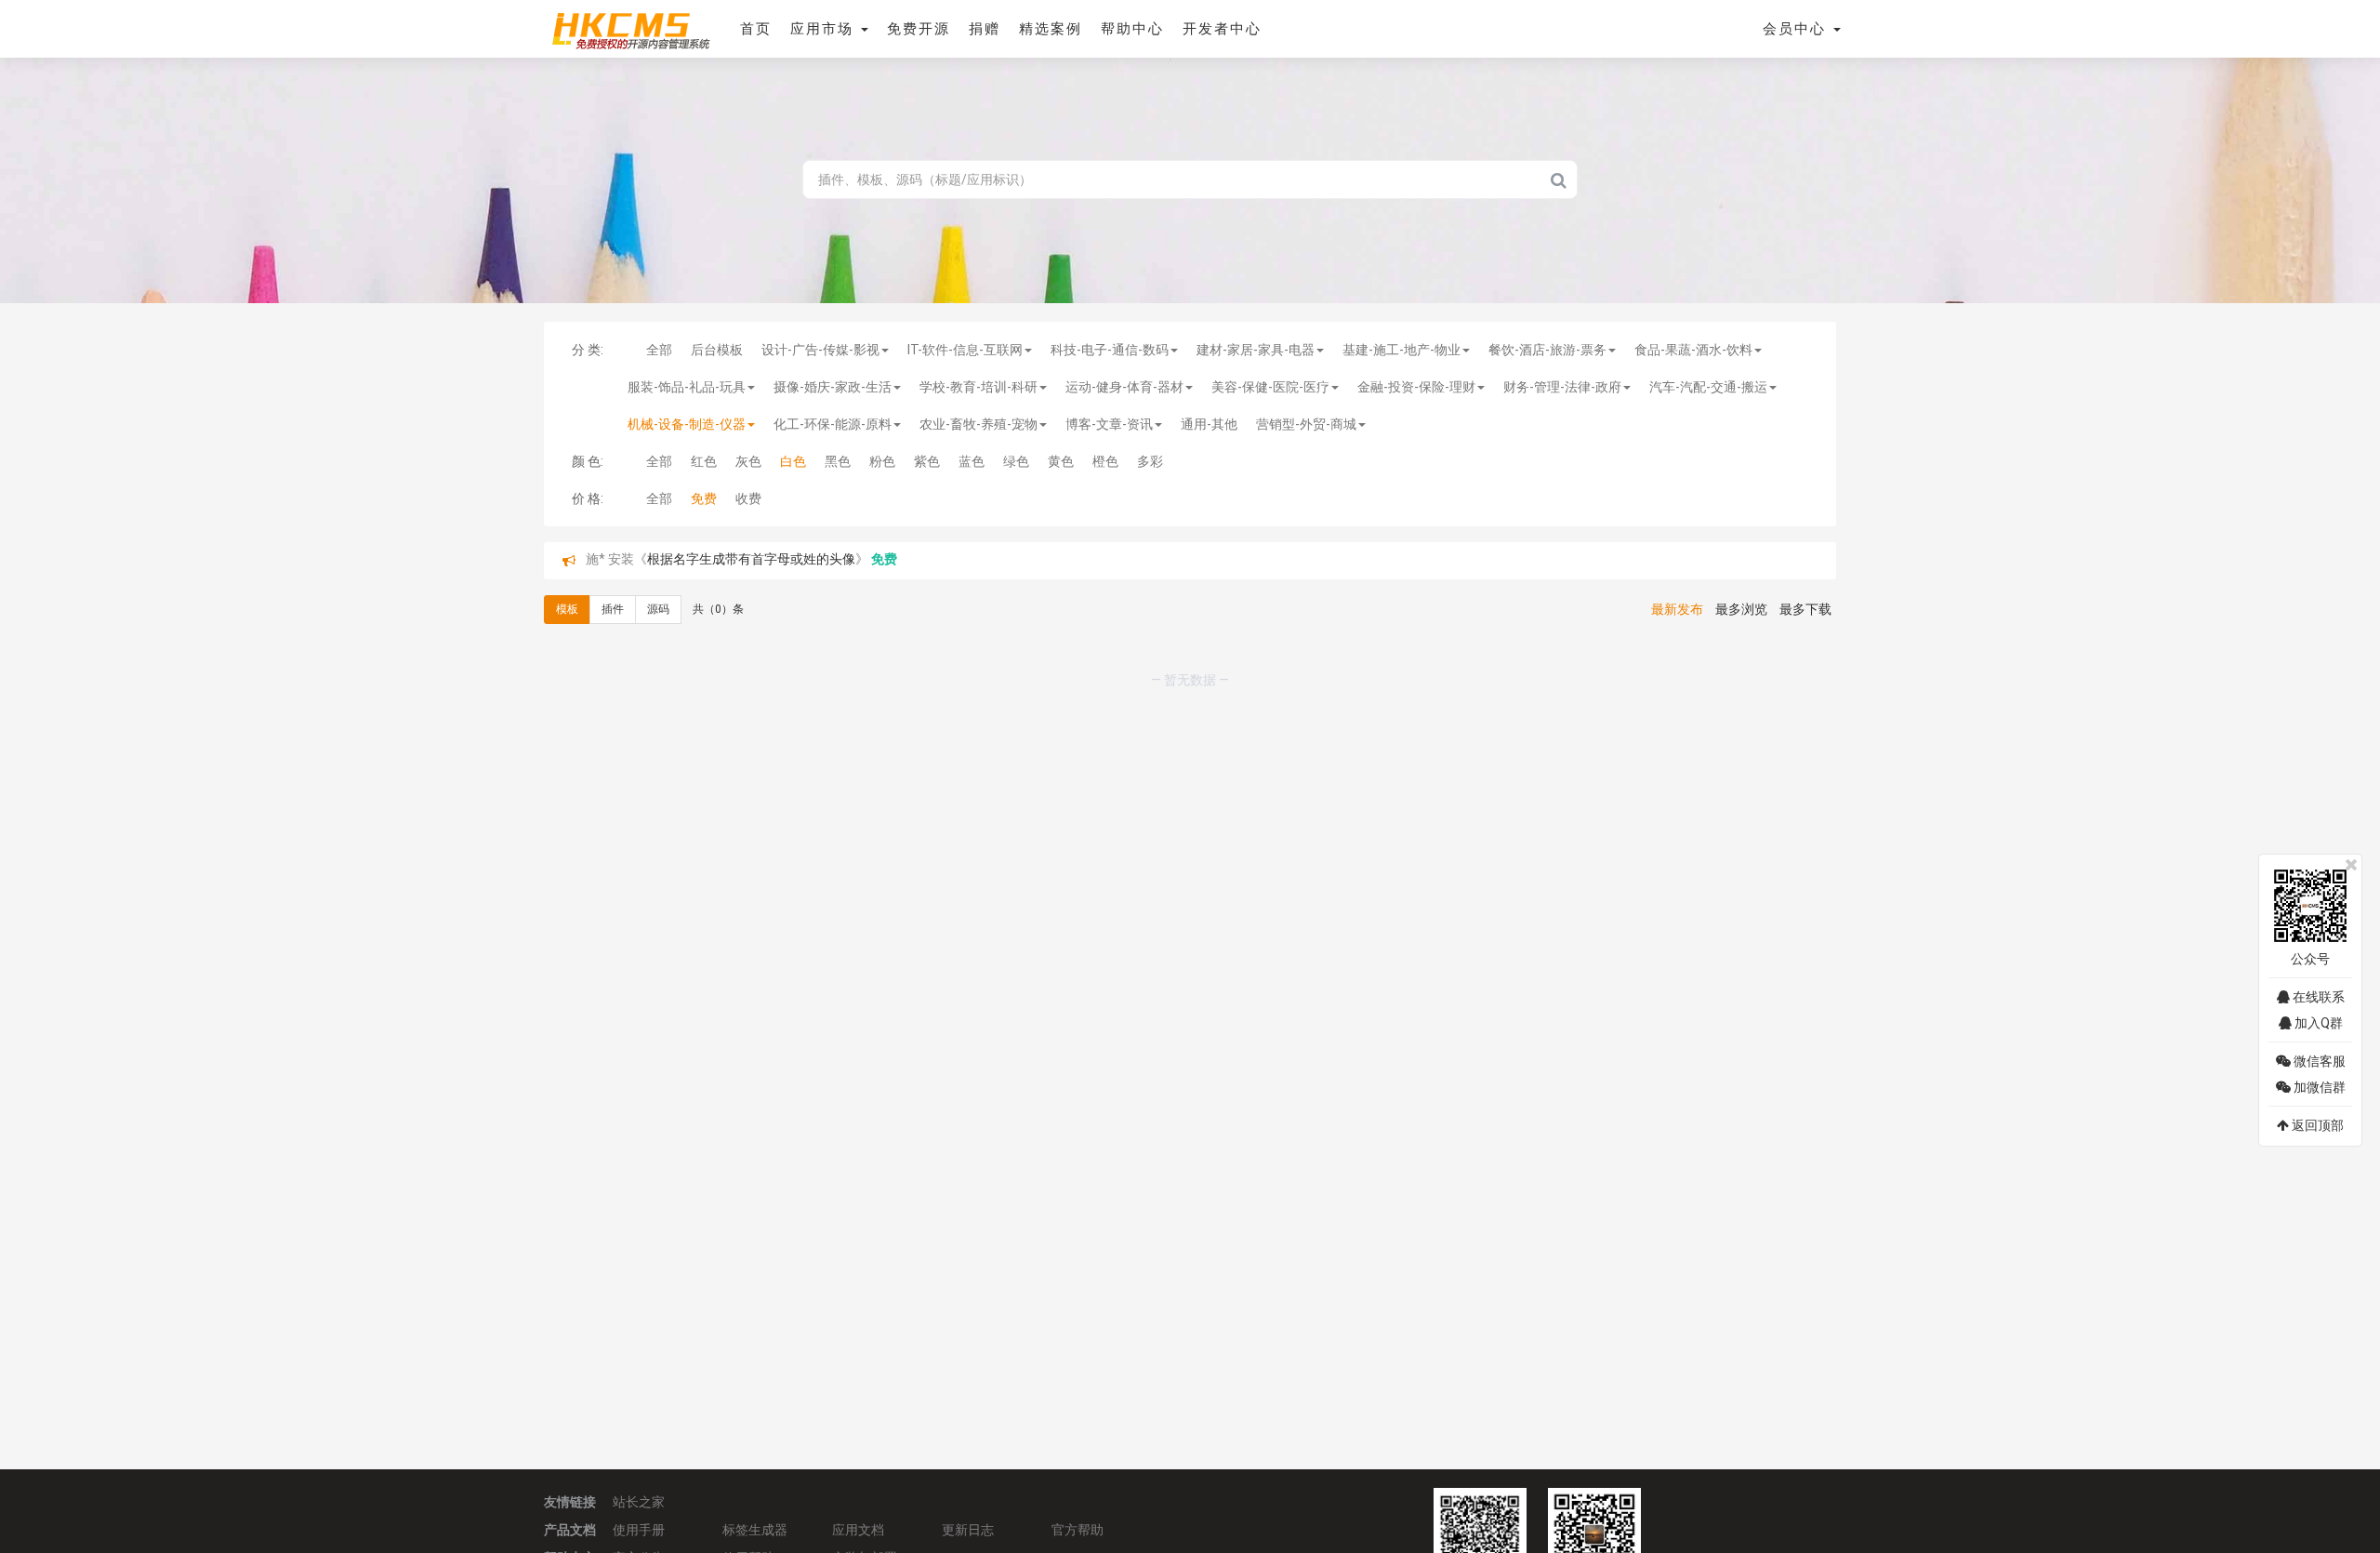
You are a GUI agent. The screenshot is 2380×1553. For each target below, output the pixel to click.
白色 (793, 461)
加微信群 (2318, 1087)
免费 (704, 498)
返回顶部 (2316, 1125)
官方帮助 (1078, 1530)
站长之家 (639, 1502)
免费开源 (919, 29)
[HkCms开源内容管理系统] (630, 28)
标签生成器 (755, 1530)
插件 (613, 609)
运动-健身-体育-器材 (1124, 387)
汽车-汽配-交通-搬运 (1708, 387)
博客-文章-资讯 (1109, 424)
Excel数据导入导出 (702, 561)
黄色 (1061, 461)
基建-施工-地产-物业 (1402, 350)
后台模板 (717, 350)
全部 (659, 350)
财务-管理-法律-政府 (1562, 387)
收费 (748, 498)
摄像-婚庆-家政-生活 (833, 387)
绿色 (1016, 461)
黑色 (838, 461)
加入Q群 (2317, 1023)
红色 (704, 461)
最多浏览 (1741, 609)
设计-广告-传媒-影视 (820, 350)
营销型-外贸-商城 (1306, 424)
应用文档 (858, 1530)
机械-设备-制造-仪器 (687, 424)
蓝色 (972, 461)
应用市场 (825, 29)
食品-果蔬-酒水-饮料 (1693, 350)
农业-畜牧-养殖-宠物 (978, 424)
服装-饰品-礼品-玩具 (687, 387)
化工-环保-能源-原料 (833, 424)
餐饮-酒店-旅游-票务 (1547, 350)
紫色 (927, 461)
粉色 (882, 461)
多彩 (1150, 461)
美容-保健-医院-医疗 (1270, 387)
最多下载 (1805, 609)
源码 (658, 609)
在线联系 (2317, 997)
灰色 (748, 461)
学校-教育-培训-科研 (978, 387)
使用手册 (639, 1530)
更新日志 (968, 1530)
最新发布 (1677, 609)
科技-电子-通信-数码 (1110, 350)
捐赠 (985, 29)
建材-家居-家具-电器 (1256, 350)
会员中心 (1797, 29)
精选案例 (1051, 29)
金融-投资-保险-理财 (1416, 387)
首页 (756, 29)
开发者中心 (1222, 29)
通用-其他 (1209, 424)
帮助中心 (1132, 29)
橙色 (1105, 461)
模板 (567, 609)
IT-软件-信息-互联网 (965, 350)
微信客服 (2318, 1061)
